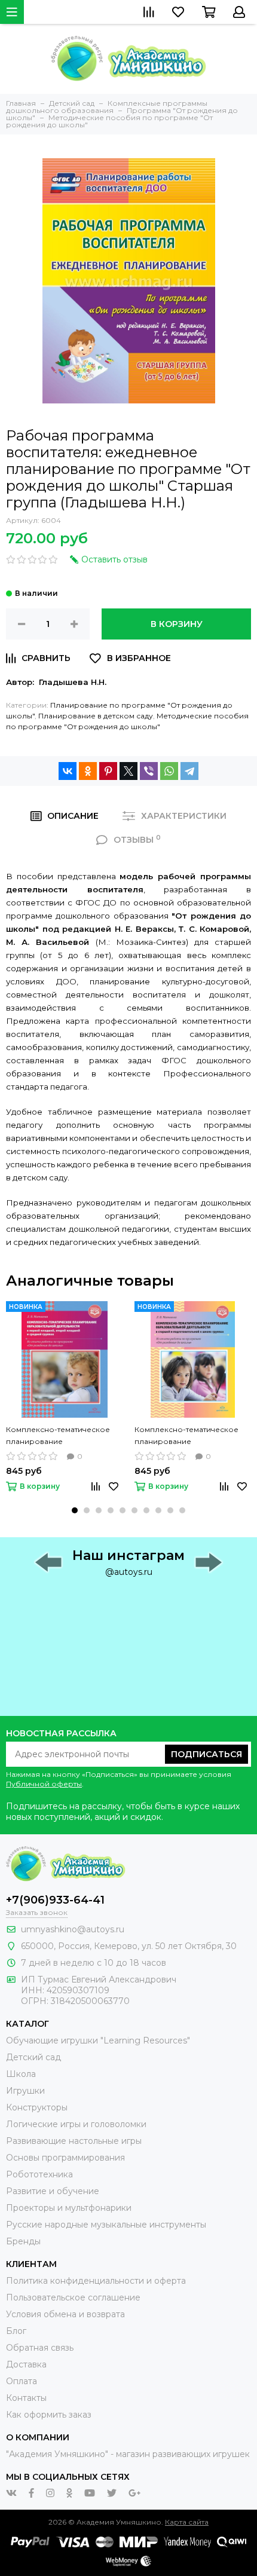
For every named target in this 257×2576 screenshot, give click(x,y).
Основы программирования (65, 2158)
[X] (128, 771)
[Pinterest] (108, 771)
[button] (75, 1510)
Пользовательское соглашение (73, 2297)
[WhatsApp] (169, 771)
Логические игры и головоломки (76, 2124)
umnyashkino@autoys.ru (73, 1929)
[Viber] (149, 771)
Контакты (26, 2398)
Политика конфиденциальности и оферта (96, 2281)
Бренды (23, 2241)
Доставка (26, 2364)
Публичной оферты (44, 1784)
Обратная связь (40, 2348)
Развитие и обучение (53, 2191)
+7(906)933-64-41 (55, 1900)
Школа (21, 2074)
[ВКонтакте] (68, 771)
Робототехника (39, 2174)
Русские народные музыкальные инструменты (106, 2225)
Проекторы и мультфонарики (69, 2208)
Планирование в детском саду (96, 716)
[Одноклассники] (88, 771)
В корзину (177, 624)
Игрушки (25, 2091)
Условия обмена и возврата (65, 2314)
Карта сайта (187, 2522)
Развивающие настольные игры (74, 2141)
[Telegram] (189, 771)
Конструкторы (37, 2107)
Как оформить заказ (49, 2415)
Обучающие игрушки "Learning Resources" (98, 2040)
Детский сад (33, 2057)
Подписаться (206, 1754)
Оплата (22, 2381)
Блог (16, 2331)
